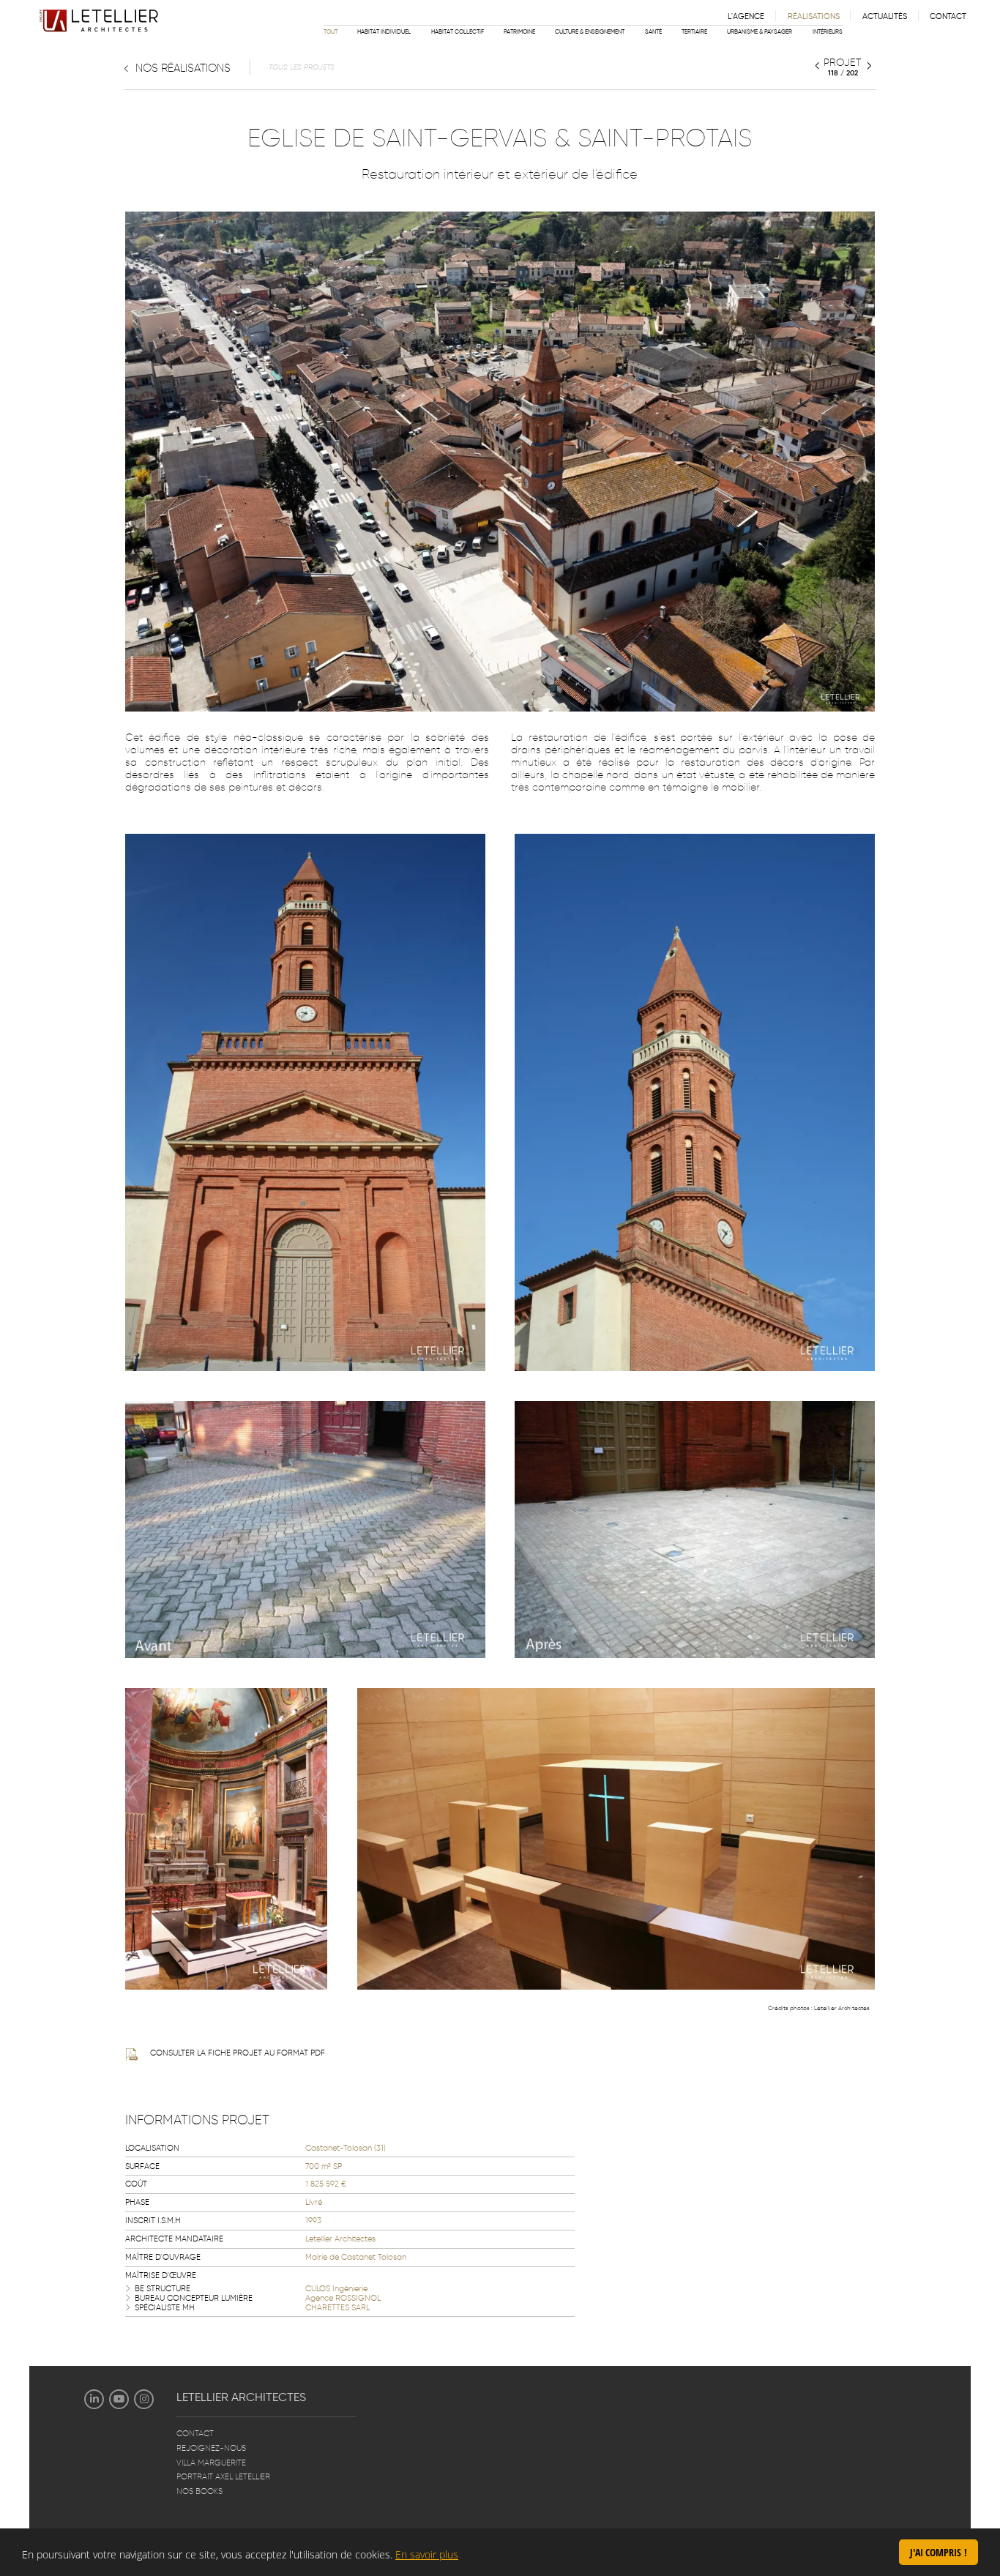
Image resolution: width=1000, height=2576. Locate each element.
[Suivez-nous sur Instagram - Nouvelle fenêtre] (144, 2399)
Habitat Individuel (384, 31)
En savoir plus (427, 2554)
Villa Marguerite (211, 2463)
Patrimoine (519, 31)
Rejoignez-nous (211, 2448)
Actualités (885, 16)
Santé (653, 31)
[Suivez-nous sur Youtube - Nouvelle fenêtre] (119, 2399)
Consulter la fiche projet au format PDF (238, 2053)
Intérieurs (828, 31)
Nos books (199, 2491)
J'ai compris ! (939, 2552)
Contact (948, 16)
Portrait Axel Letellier (223, 2477)
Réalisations (814, 16)
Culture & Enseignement (590, 31)
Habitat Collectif (458, 31)
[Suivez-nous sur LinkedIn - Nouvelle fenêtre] (94, 2399)
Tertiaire (694, 31)
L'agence (746, 16)
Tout (331, 31)
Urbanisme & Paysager (760, 31)
